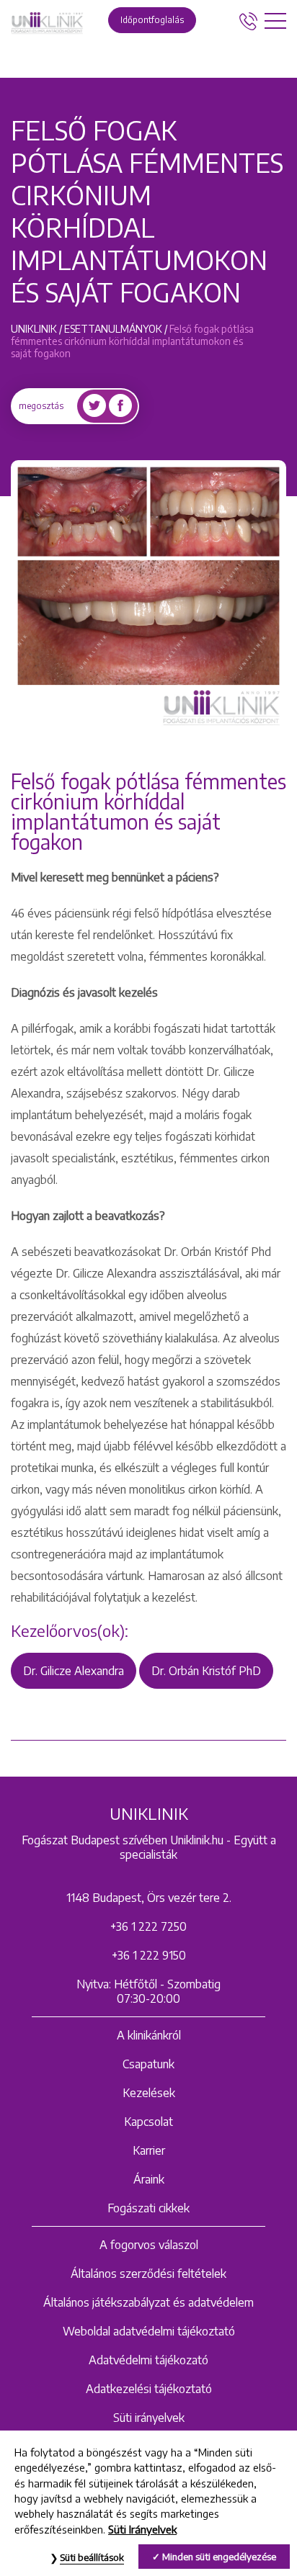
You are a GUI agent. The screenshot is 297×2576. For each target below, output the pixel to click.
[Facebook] (120, 406)
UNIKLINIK (34, 329)
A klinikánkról (149, 2035)
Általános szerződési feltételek (148, 2274)
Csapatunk (148, 2064)
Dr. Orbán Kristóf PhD (206, 1671)
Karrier (149, 2150)
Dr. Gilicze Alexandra (74, 1671)
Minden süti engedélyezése (219, 2557)
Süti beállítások (92, 2557)
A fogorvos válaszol (149, 2245)
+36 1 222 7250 (148, 1926)
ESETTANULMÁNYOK (113, 329)
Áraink (149, 2179)
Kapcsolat (148, 2122)
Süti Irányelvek (142, 2529)
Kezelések (149, 2093)
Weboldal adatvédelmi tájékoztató (149, 2331)
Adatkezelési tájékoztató (149, 2389)
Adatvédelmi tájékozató (148, 2360)
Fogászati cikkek (148, 2208)
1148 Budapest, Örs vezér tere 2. (149, 1898)
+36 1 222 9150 (149, 1955)
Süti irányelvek (149, 2418)
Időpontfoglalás (152, 20)
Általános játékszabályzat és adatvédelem (148, 2302)
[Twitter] (94, 406)
